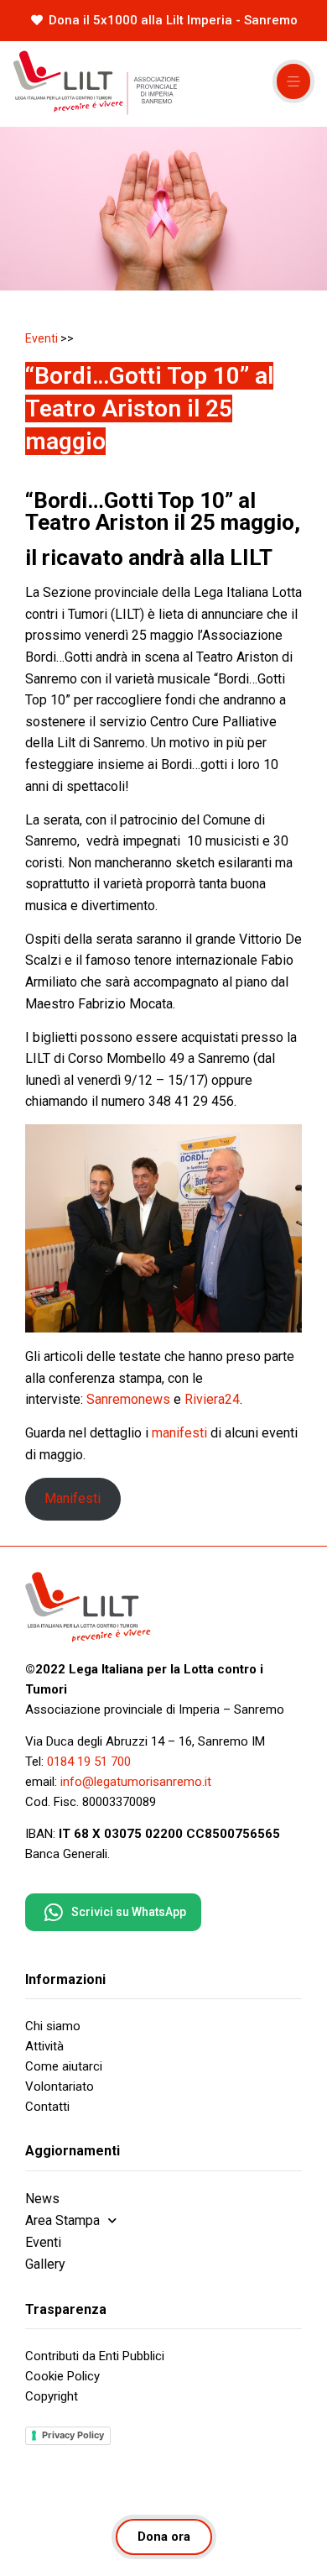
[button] (293, 81)
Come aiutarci (64, 2066)
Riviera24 (212, 1399)
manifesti (179, 1433)
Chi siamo (53, 2026)
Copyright (52, 2396)
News (42, 2199)
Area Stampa (62, 2220)
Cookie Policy (62, 2376)
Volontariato (60, 2086)
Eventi (42, 338)
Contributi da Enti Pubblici (95, 2356)
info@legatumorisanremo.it (136, 1782)
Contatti (47, 2107)
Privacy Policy (73, 2435)
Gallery (45, 2264)
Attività (44, 2046)
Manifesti (73, 1498)
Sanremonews (128, 1399)
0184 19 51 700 (89, 1762)
